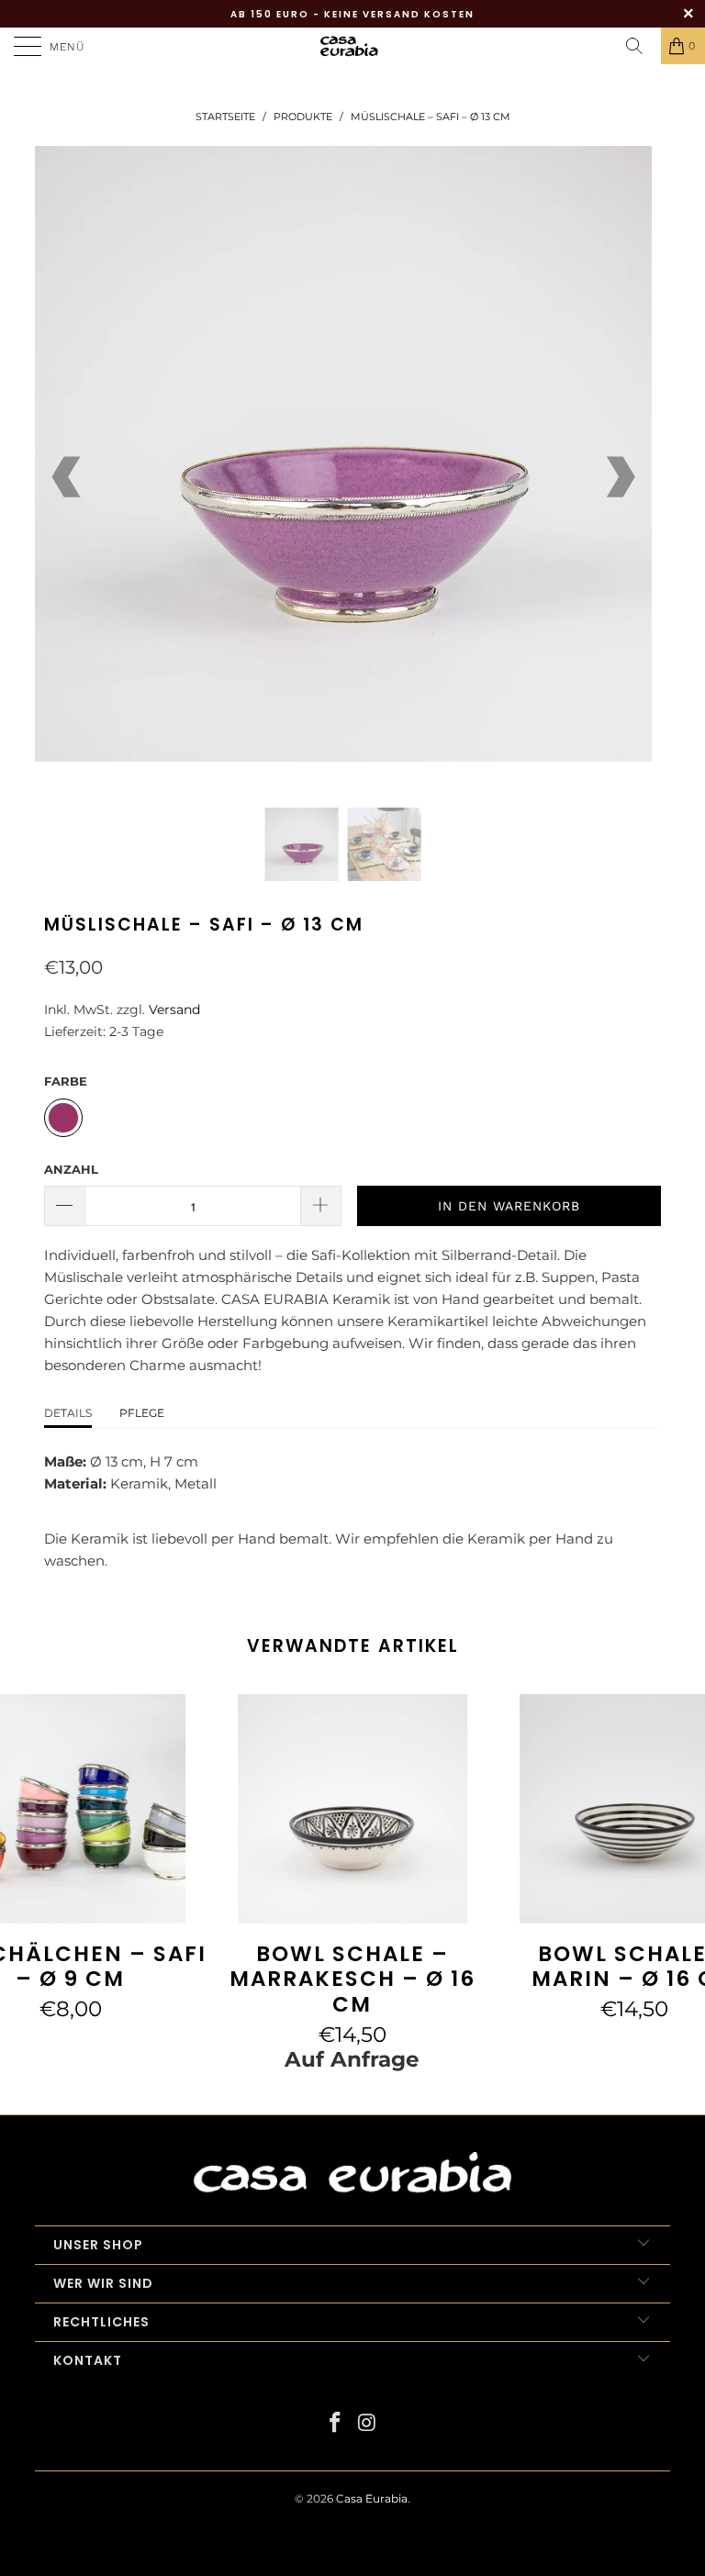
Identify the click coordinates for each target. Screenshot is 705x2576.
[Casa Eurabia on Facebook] (336, 2424)
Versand (174, 1009)
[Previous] (68, 477)
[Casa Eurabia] (352, 46)
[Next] (619, 477)
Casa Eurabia (372, 2498)
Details (68, 1413)
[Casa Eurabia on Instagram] (368, 2424)
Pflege (142, 1413)
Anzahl (71, 1169)
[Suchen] (641, 46)
